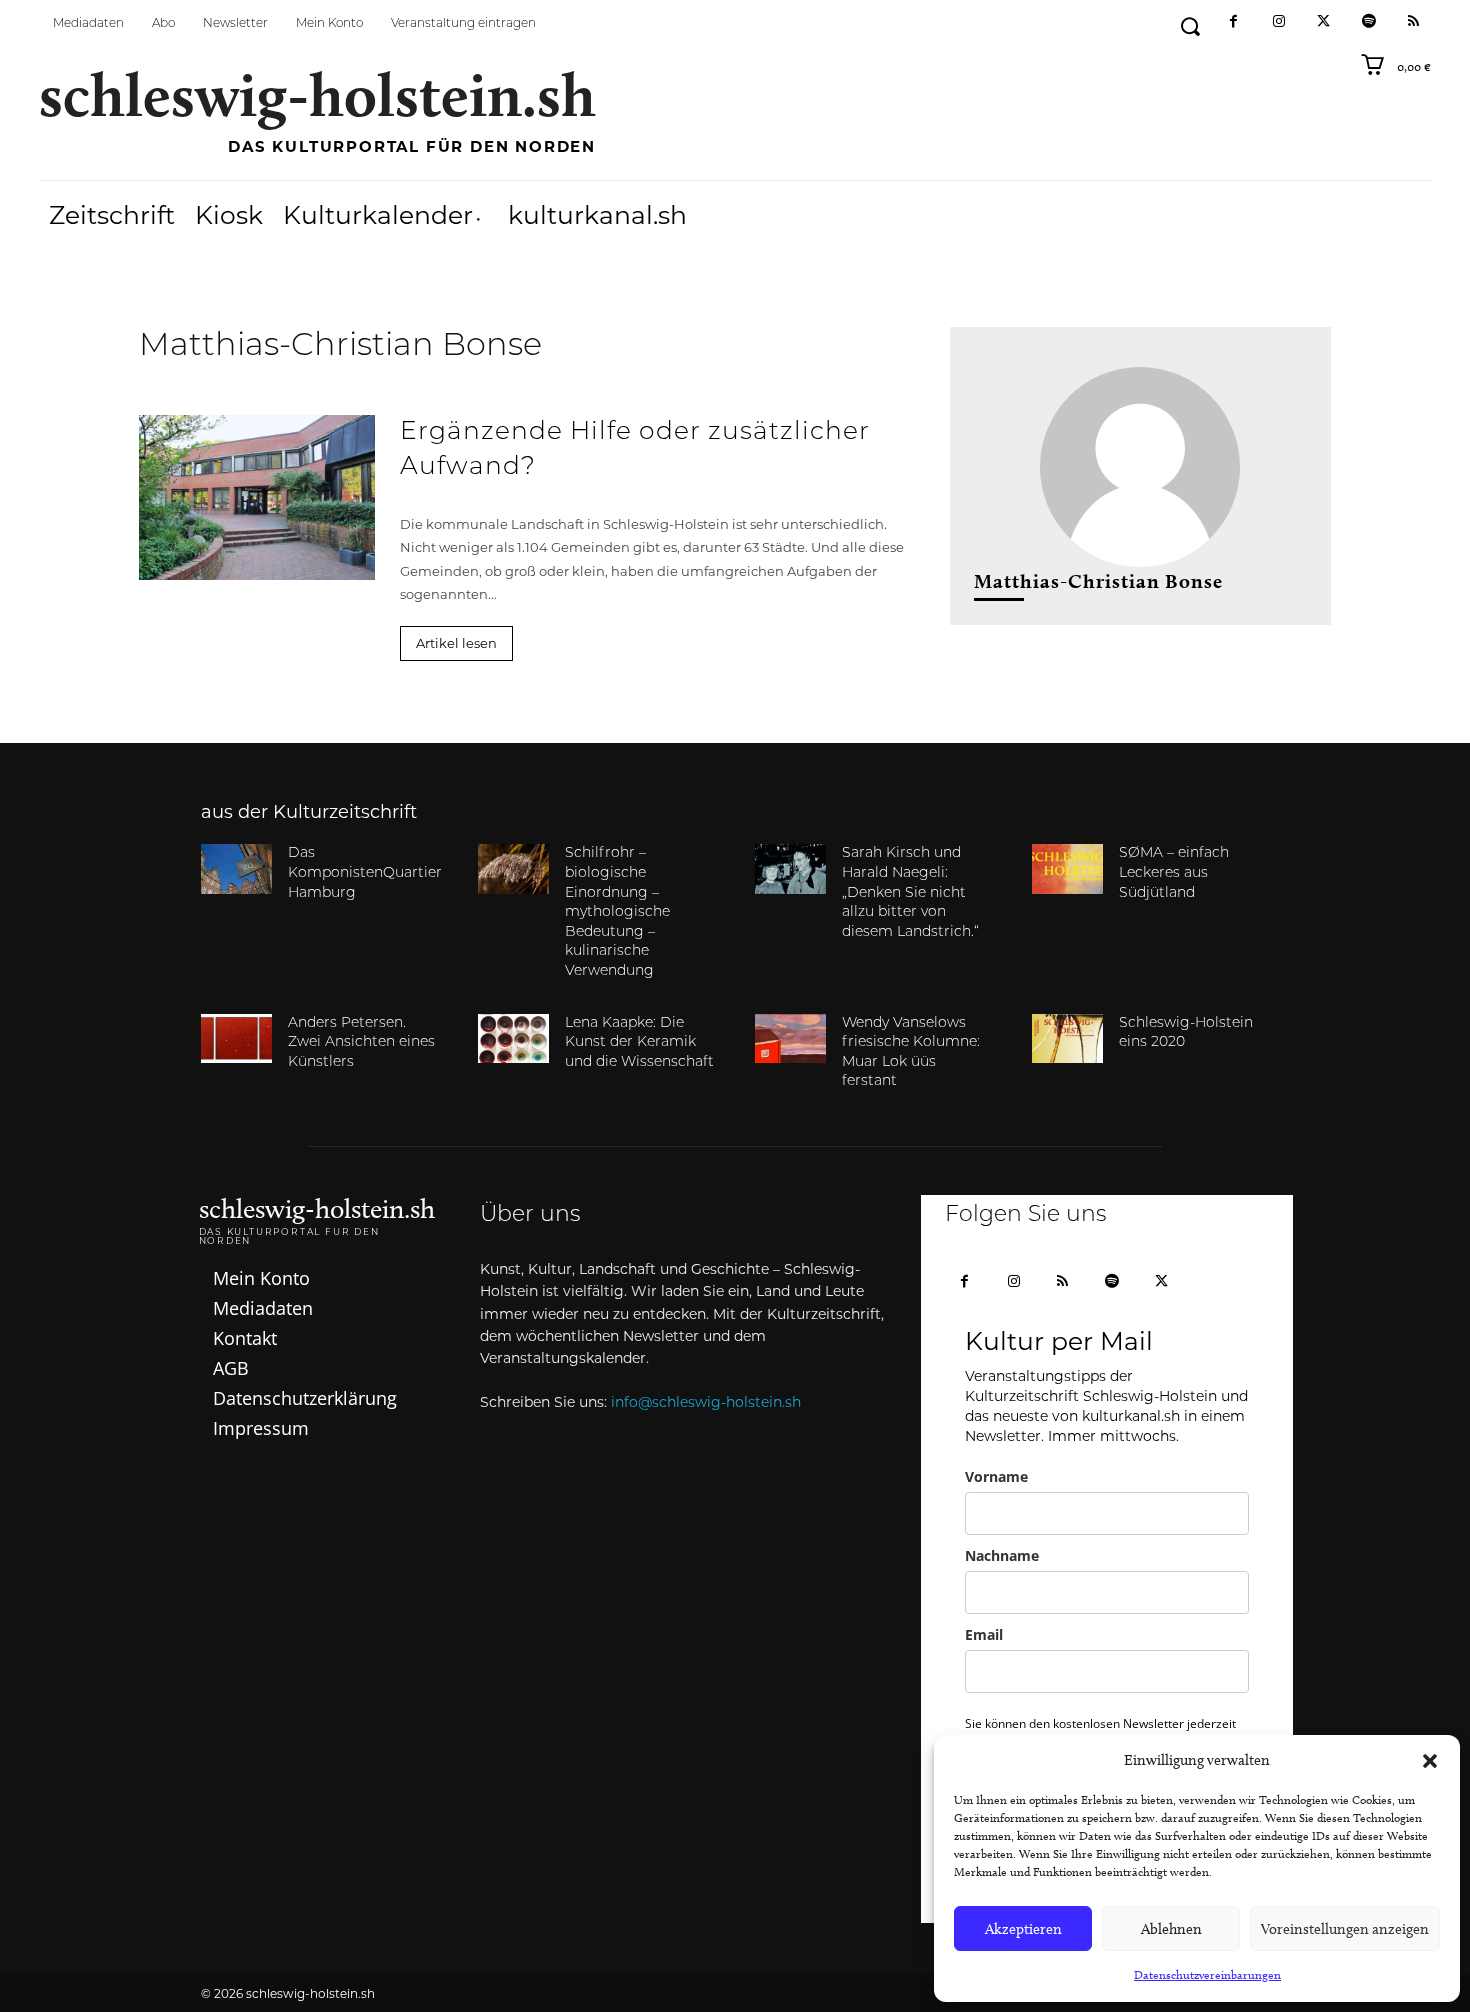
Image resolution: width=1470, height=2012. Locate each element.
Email (984, 1634)
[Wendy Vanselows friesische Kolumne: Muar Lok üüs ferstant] (790, 1039)
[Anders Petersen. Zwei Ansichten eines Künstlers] (236, 1039)
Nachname (1002, 1555)
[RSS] (1413, 22)
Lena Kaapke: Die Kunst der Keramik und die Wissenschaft (639, 1043)
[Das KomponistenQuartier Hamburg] (236, 869)
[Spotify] (1368, 22)
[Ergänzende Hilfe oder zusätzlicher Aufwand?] (257, 497)
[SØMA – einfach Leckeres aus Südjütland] (1067, 869)
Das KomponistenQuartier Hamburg (365, 873)
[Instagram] (1278, 22)
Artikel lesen (456, 643)
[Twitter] (1323, 22)
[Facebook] (1233, 22)
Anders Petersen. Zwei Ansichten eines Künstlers (361, 1043)
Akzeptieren (1023, 1929)
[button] (1430, 1761)
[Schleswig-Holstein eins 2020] (1067, 1039)
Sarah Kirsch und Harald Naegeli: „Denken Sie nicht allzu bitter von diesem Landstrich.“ (910, 892)
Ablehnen (1171, 1929)
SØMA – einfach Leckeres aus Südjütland (1174, 873)
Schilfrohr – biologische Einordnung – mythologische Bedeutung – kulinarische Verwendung (617, 912)
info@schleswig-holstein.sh (706, 1402)
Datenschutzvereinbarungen (1207, 1974)
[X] (1161, 1282)
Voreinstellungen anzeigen (1345, 1929)
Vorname (996, 1476)
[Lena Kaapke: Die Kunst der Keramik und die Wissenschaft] (513, 1039)
